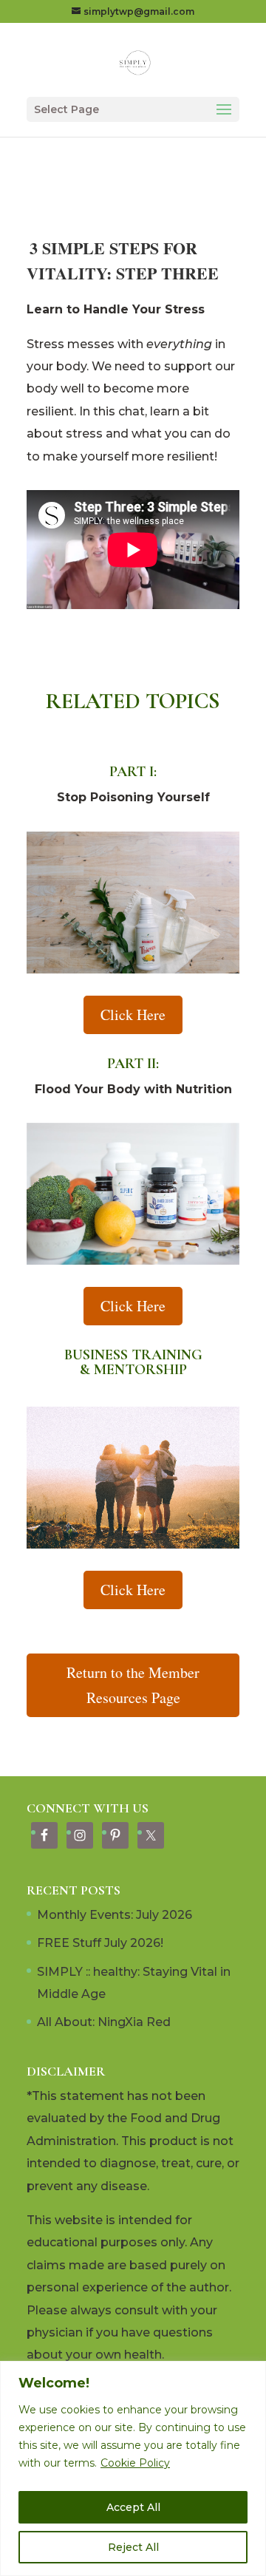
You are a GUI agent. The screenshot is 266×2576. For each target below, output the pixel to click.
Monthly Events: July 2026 (115, 1915)
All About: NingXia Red (104, 2022)
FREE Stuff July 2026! (100, 1943)
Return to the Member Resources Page (133, 1685)
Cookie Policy (135, 2463)
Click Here (133, 1015)
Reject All (133, 2547)
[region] (133, 2468)
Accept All (133, 2507)
